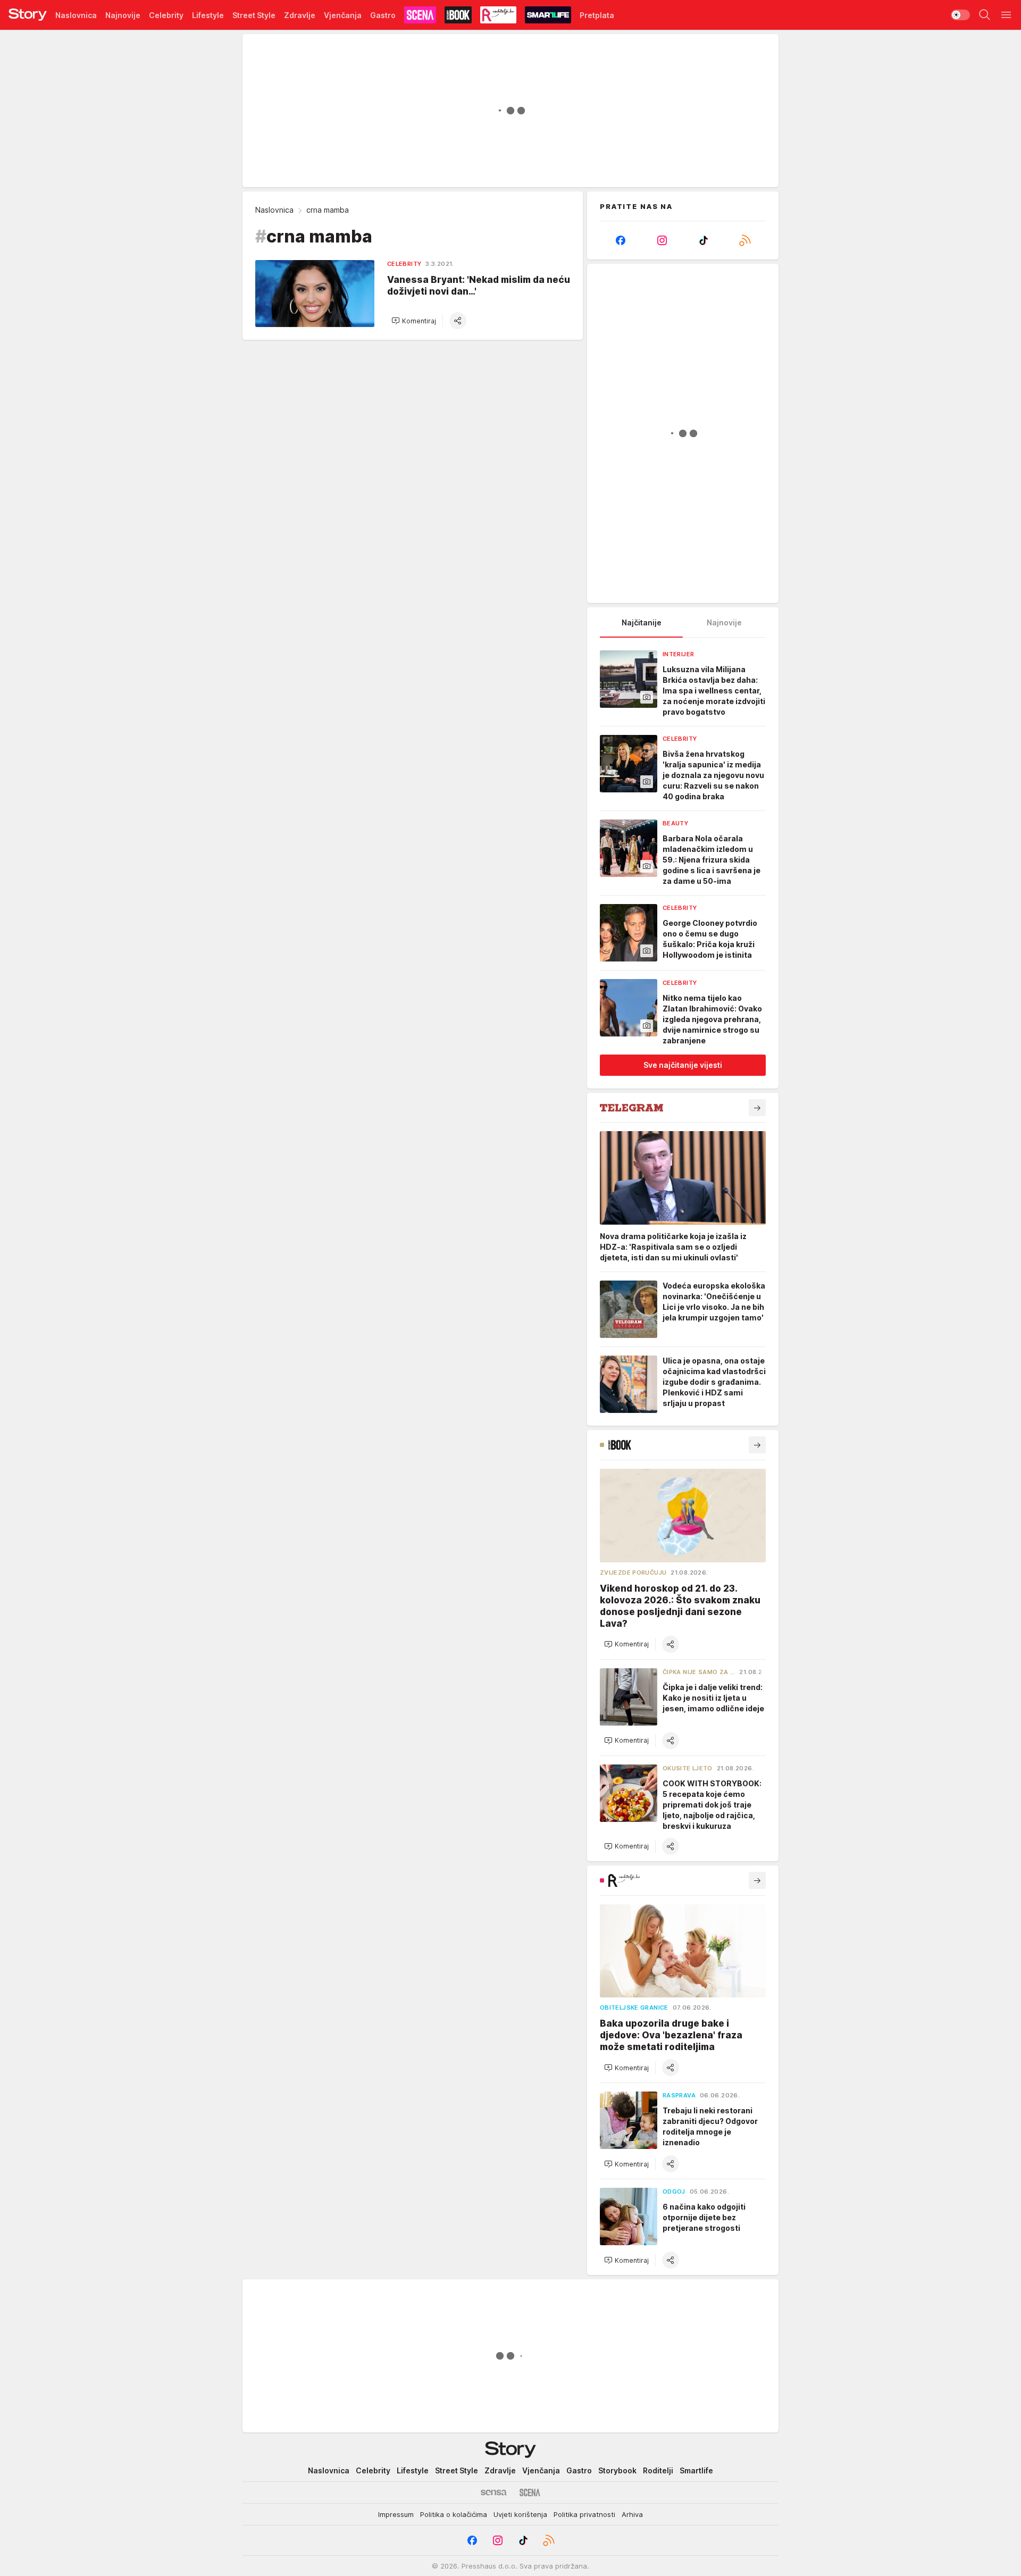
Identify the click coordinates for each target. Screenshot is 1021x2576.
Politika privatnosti (584, 2514)
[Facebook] (621, 240)
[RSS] (745, 240)
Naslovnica (274, 210)
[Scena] (530, 2493)
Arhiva (632, 2514)
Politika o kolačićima (454, 2514)
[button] (414, 321)
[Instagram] (662, 240)
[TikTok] (704, 240)
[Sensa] (494, 2493)
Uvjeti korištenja (520, 2514)
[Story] (28, 15)
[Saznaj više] (757, 1108)
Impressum (396, 2514)
